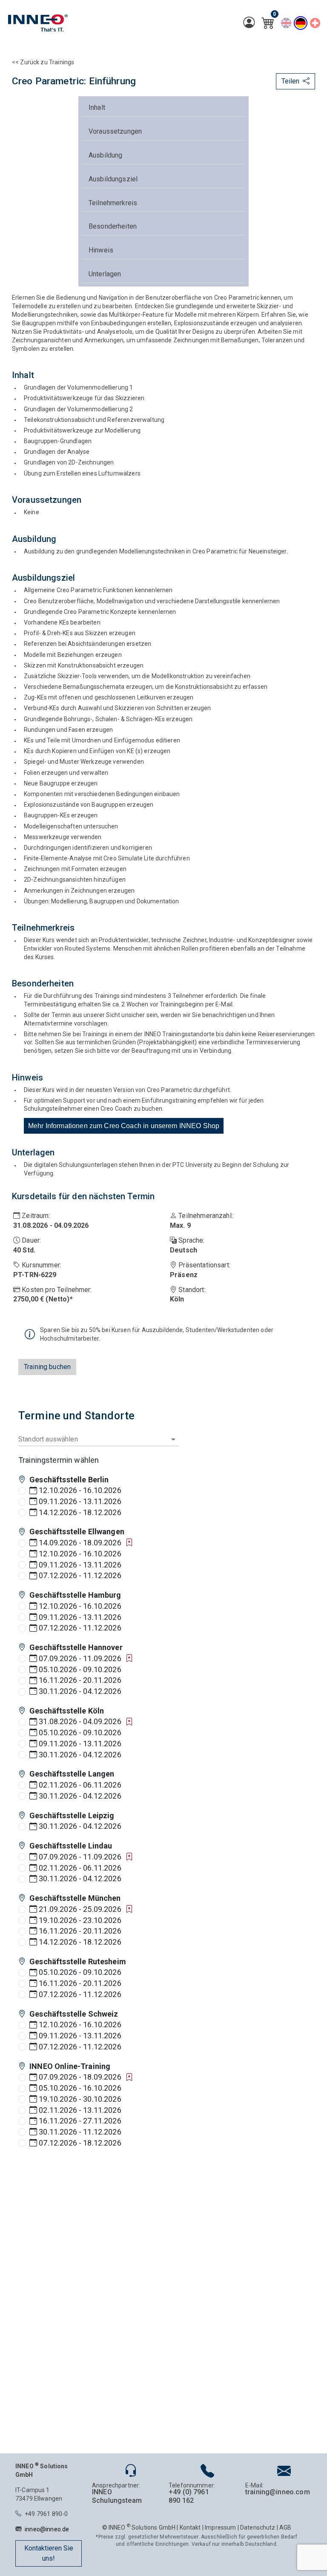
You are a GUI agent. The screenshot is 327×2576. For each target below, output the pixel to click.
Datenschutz (258, 2527)
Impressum (220, 2527)
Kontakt (190, 2527)
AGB (285, 2527)
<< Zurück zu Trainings (43, 62)
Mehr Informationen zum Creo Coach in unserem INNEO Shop (124, 1126)
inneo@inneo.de (47, 2529)
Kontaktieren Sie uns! (49, 2553)
